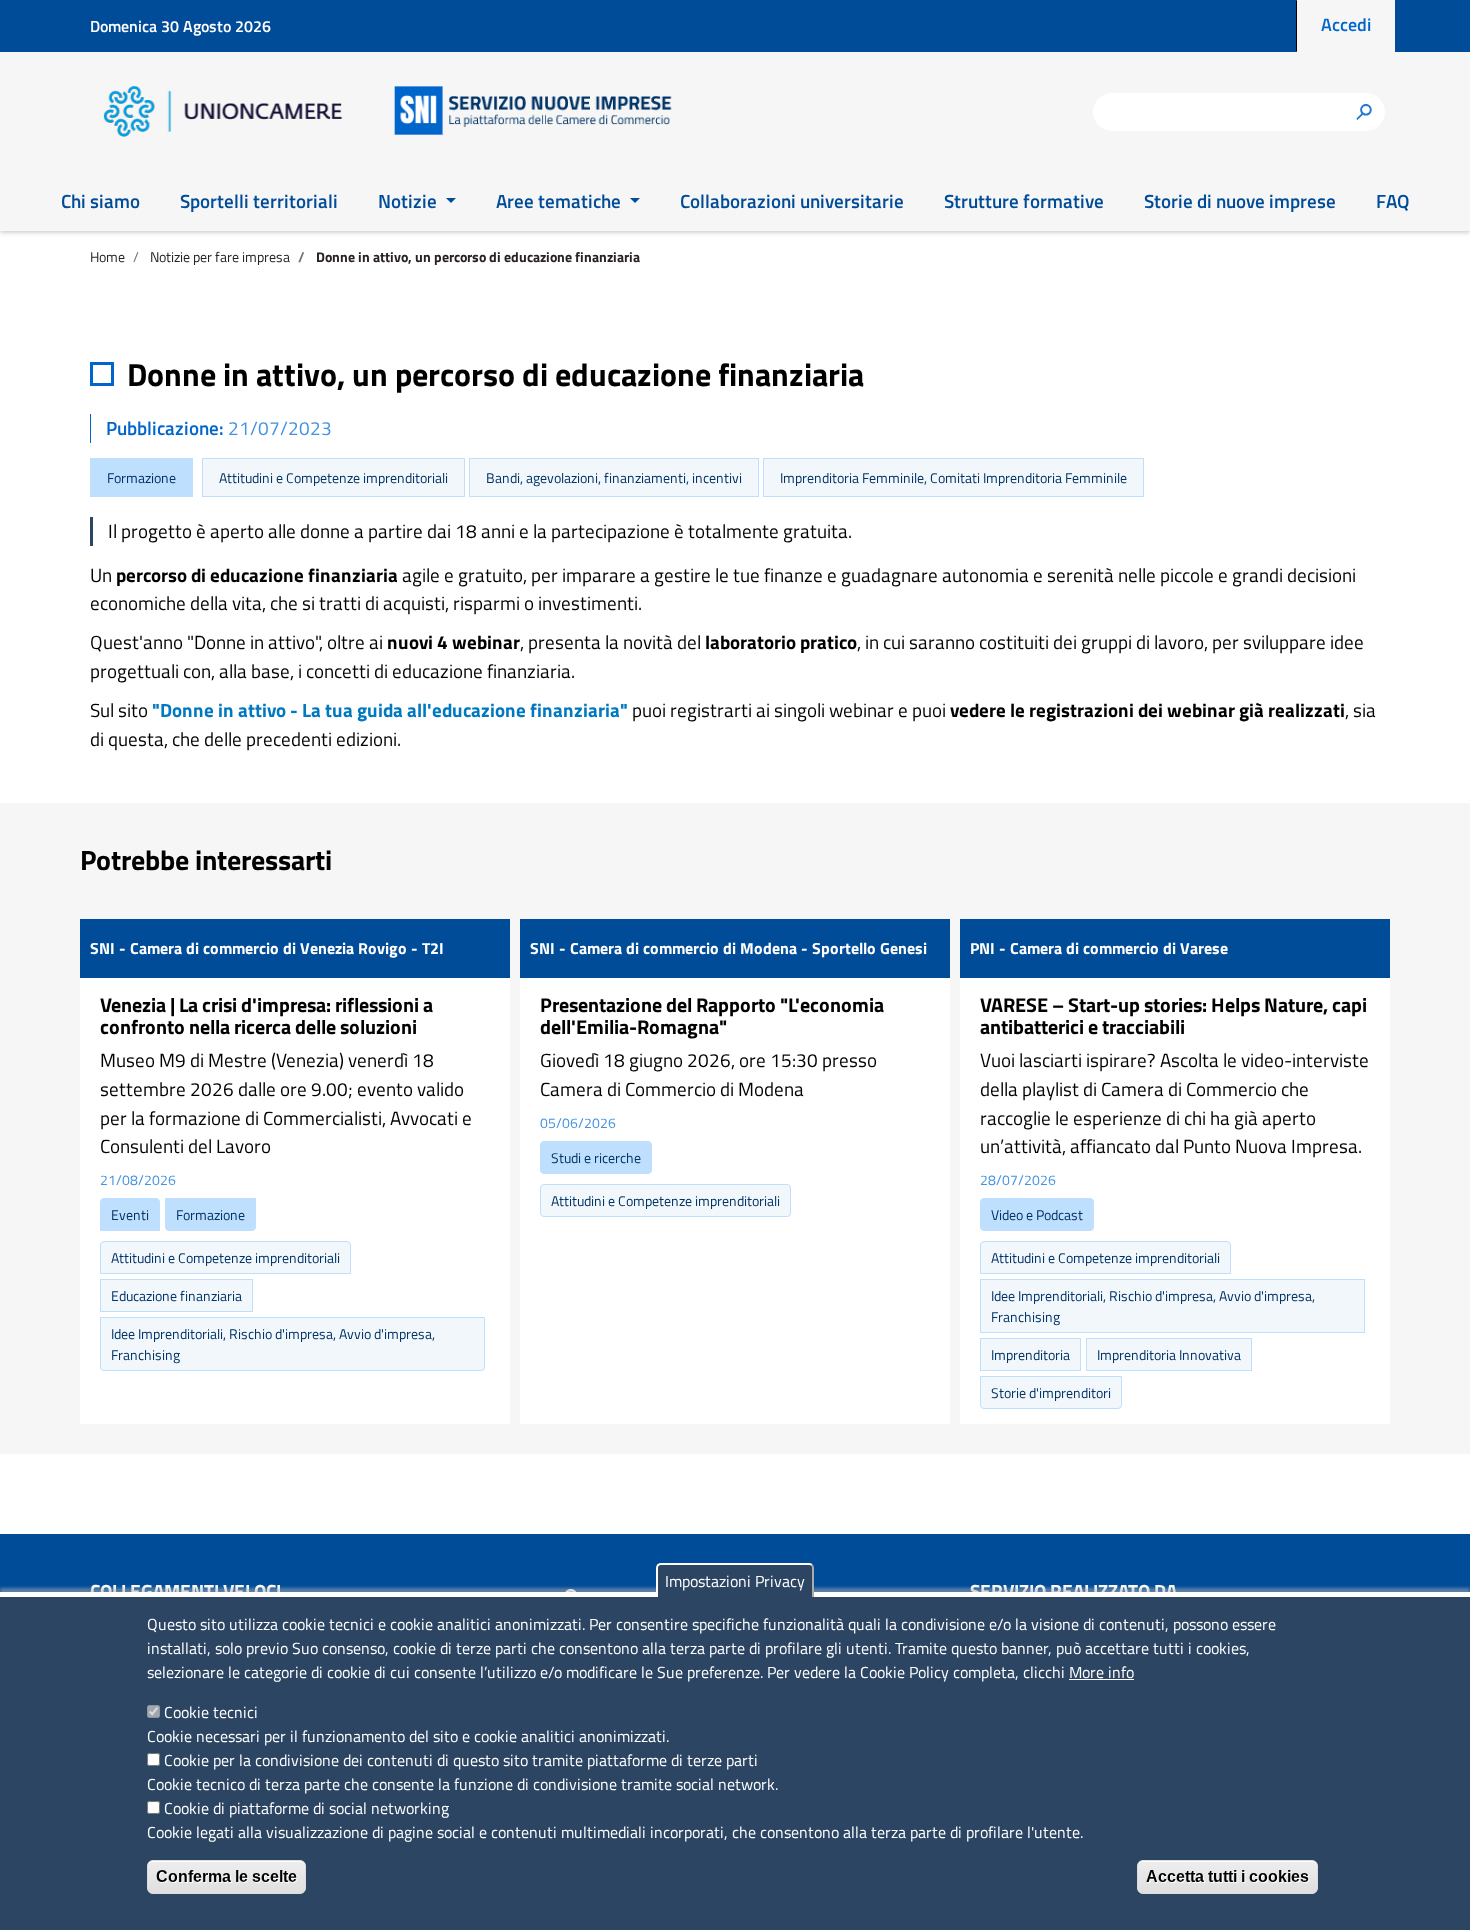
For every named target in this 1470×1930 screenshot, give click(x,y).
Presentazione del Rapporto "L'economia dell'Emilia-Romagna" (712, 1015)
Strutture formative (1024, 200)
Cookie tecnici (211, 1712)
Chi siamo (100, 200)
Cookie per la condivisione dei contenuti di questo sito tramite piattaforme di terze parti (461, 1760)
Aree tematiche (560, 200)
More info (1101, 1672)
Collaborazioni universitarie (792, 200)
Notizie (409, 200)
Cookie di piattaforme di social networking (306, 1808)
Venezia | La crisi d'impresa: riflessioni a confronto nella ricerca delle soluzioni (266, 1015)
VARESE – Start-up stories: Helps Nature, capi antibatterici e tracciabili (1173, 1015)
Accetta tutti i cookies (1227, 1876)
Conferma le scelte (226, 1876)
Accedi (1346, 24)
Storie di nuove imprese (1240, 200)
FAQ (1392, 200)
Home (107, 256)
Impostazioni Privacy (735, 1581)
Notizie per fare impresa (220, 256)
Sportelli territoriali (259, 200)
